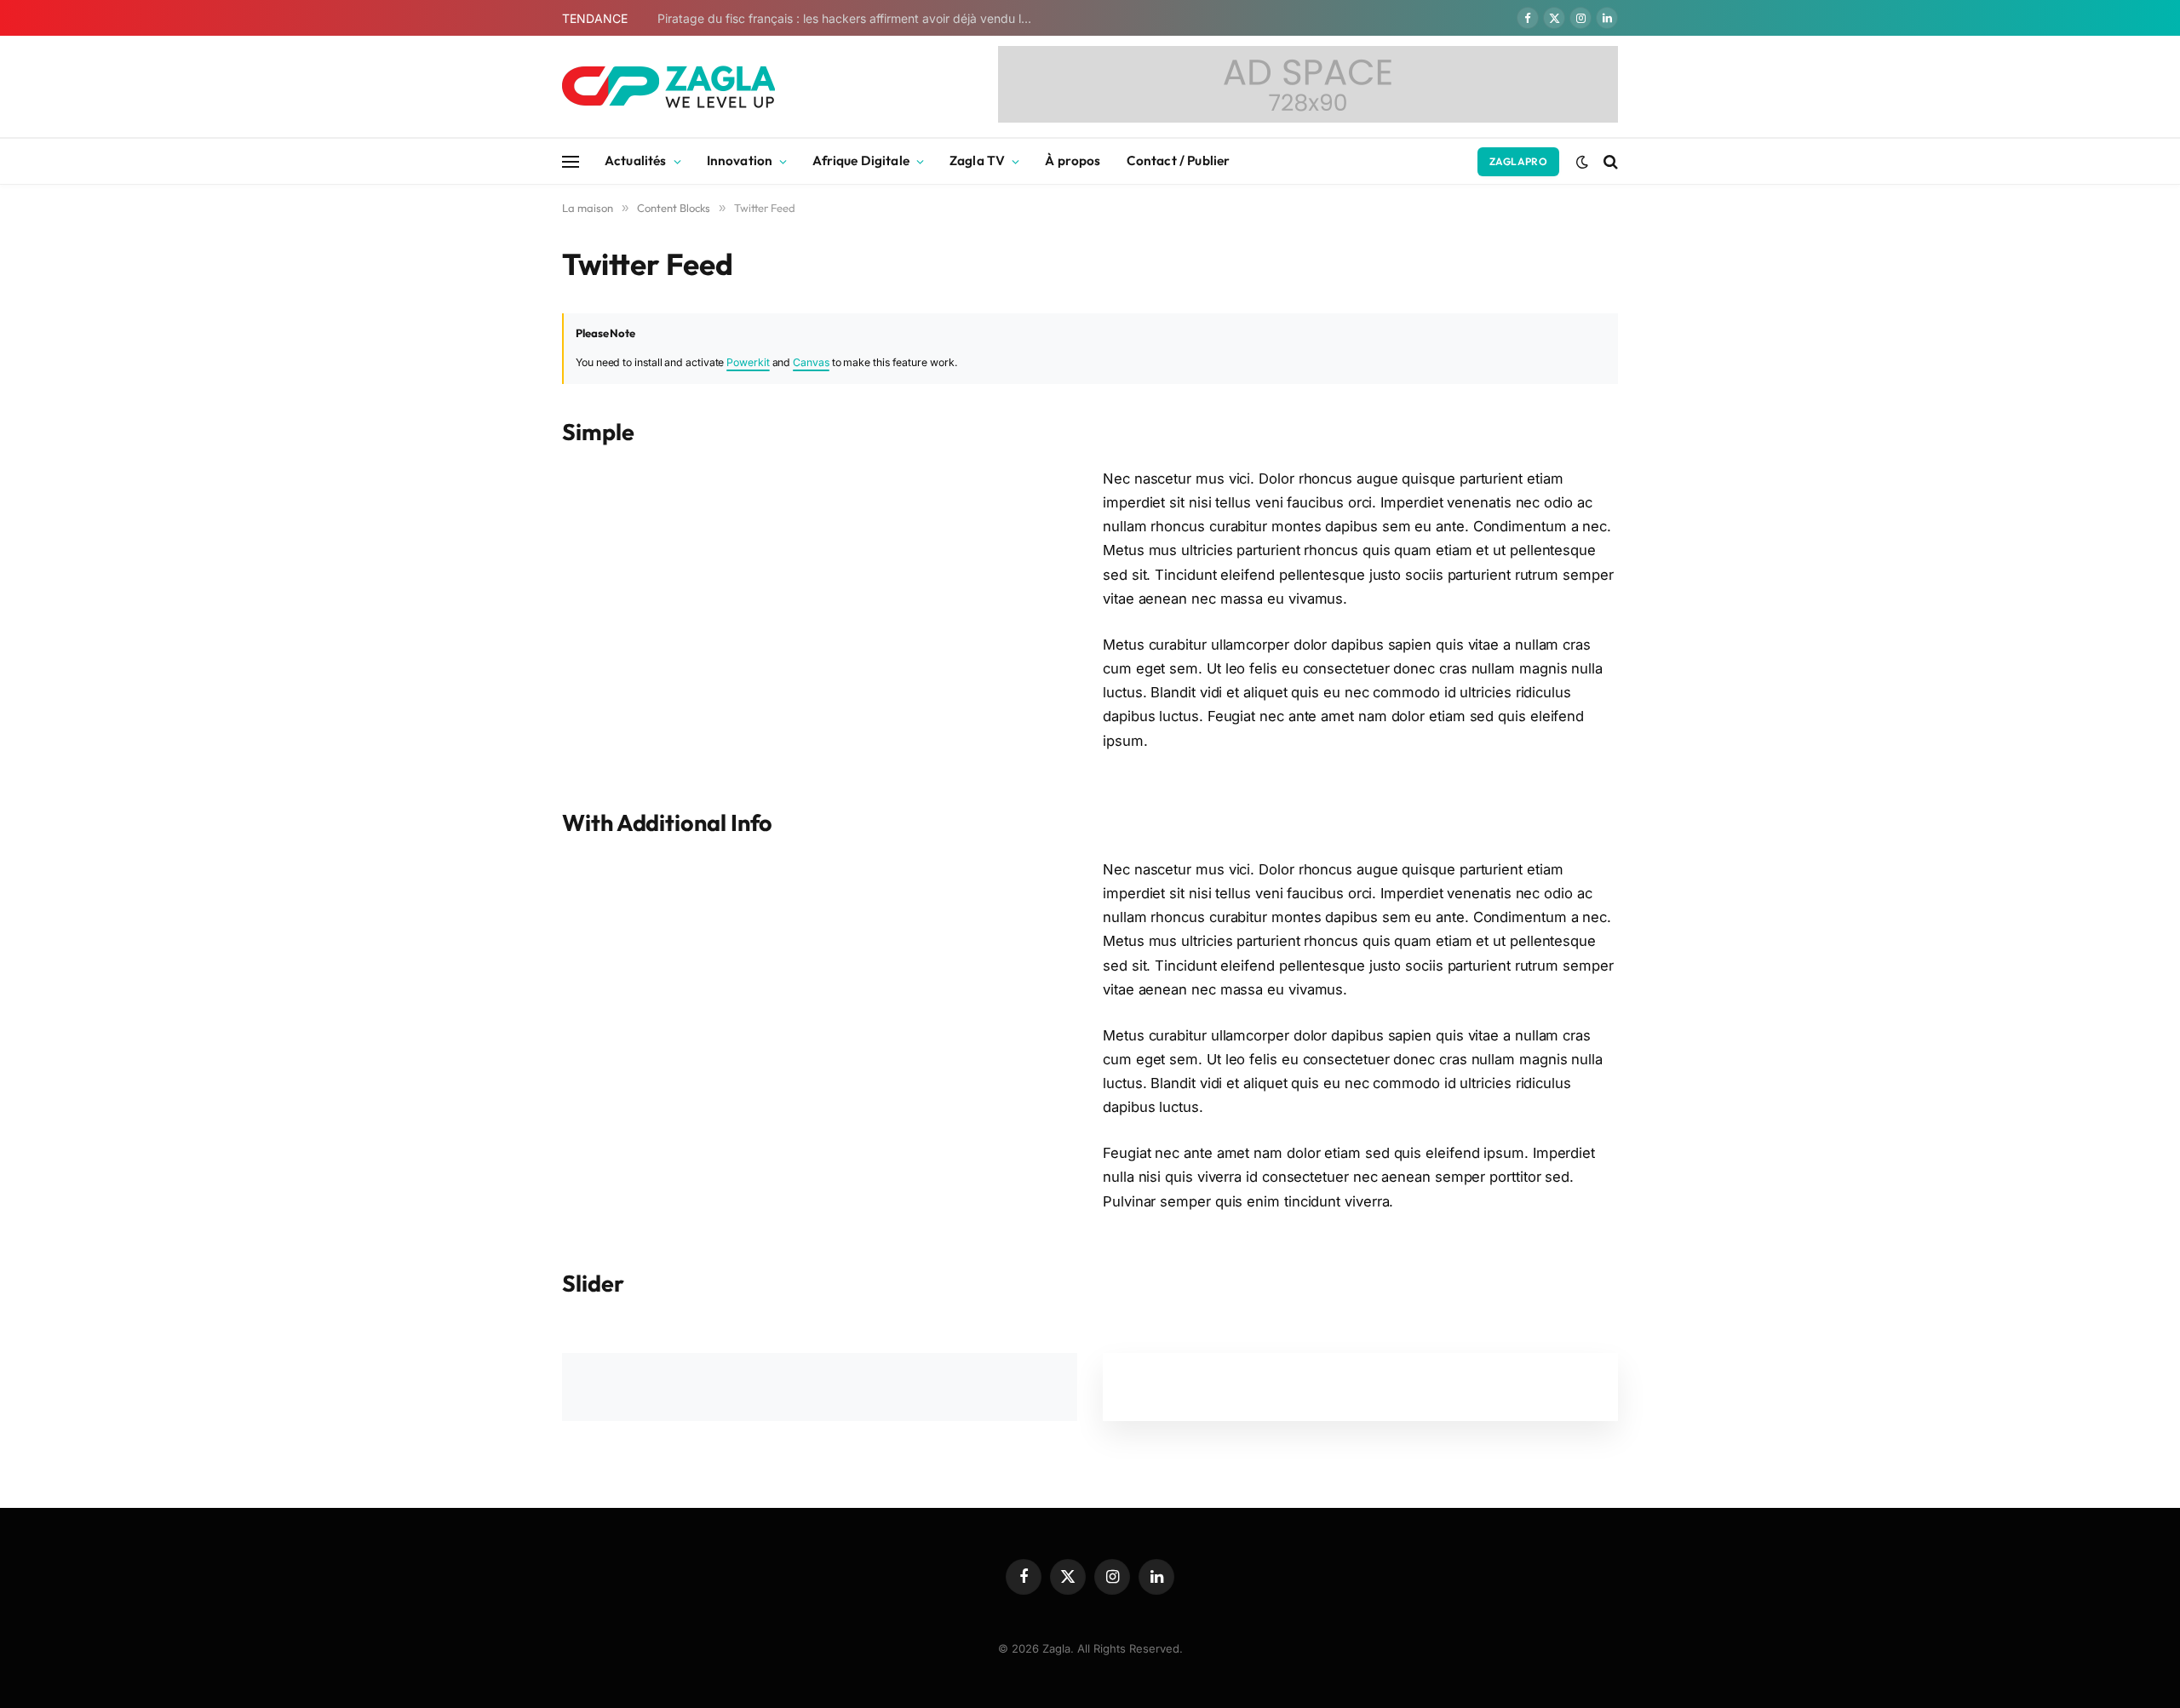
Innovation (740, 160)
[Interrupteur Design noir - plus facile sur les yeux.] (1582, 162)
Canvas (811, 362)
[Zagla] (668, 87)
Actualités (636, 160)
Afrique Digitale (861, 160)
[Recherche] (1609, 161)
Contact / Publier (1179, 160)
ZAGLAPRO (1518, 161)
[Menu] (571, 161)
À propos (1073, 160)
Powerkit (748, 362)
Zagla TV (977, 160)
